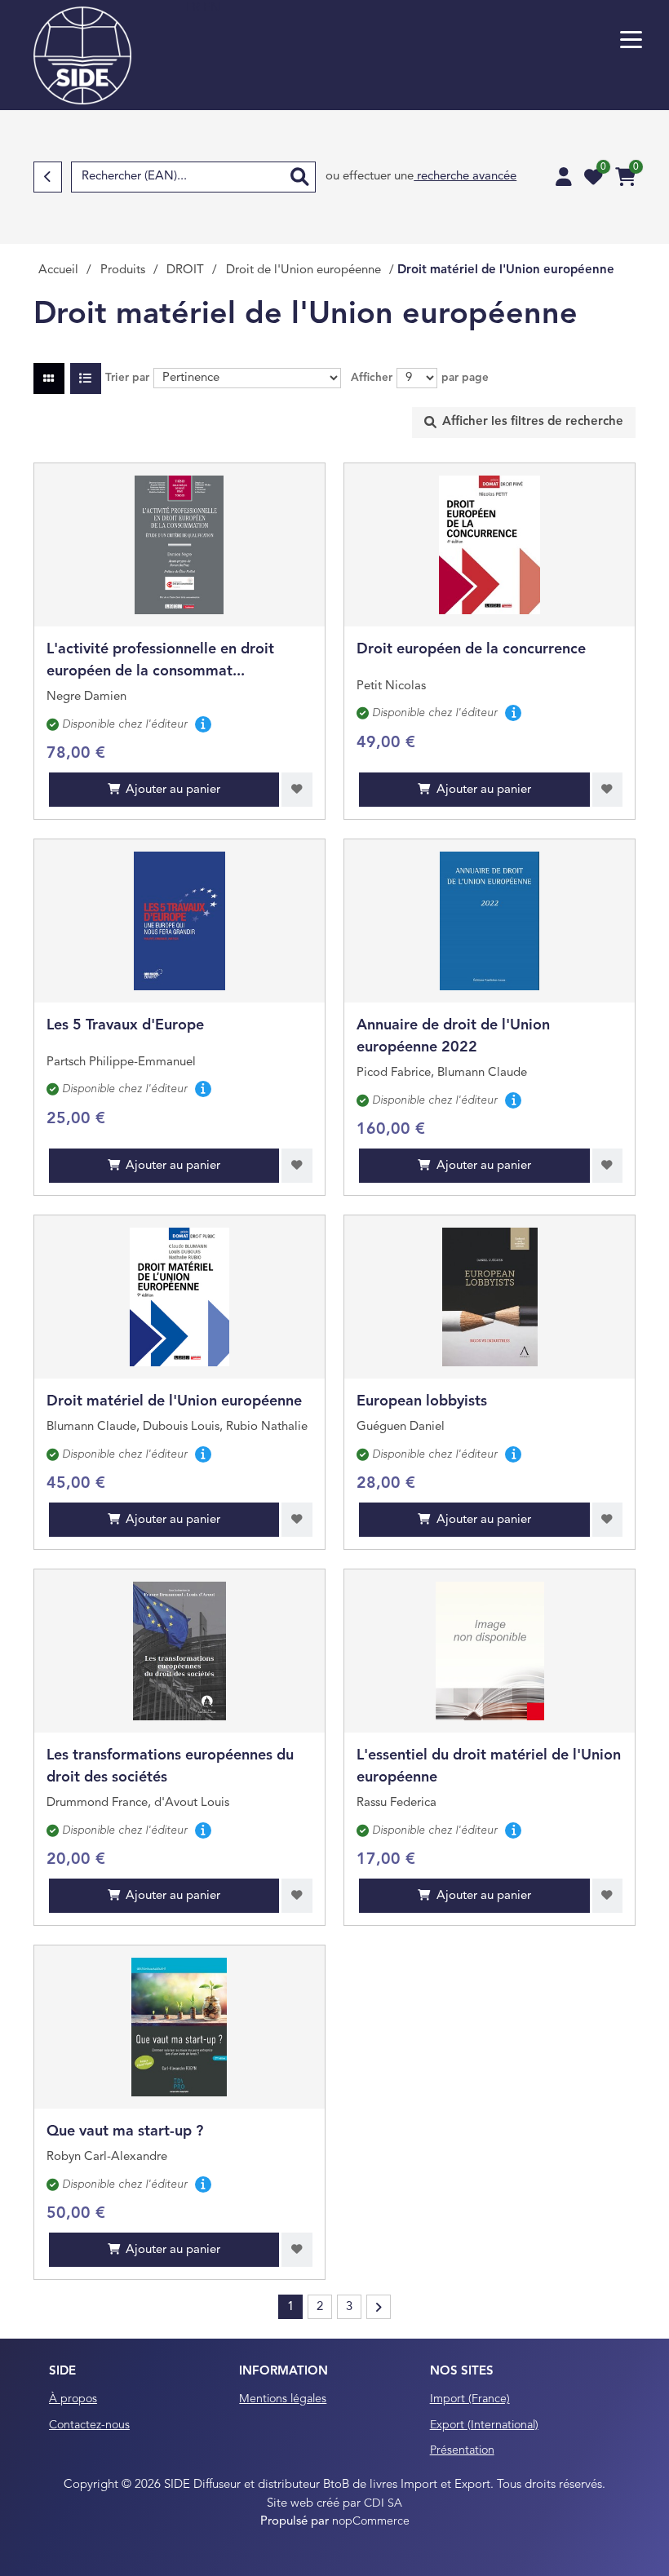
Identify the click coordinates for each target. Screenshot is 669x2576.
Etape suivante (379, 2307)
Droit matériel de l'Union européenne (174, 1401)
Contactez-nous (89, 2425)
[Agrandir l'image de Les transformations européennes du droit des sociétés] (179, 1651)
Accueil (58, 270)
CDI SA (383, 2503)
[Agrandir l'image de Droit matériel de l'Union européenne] (180, 1297)
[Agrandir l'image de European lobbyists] (490, 1297)
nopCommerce (371, 2521)
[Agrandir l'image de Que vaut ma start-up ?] (179, 2027)
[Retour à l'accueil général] (82, 55)
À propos (73, 2399)
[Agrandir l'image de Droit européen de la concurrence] (490, 545)
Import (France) (470, 2399)
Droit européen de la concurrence (471, 649)
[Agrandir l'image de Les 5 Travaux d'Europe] (180, 921)
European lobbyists (422, 1401)
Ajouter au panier (173, 790)
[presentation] (524, 423)
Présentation (462, 2450)
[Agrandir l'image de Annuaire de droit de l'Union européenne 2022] (490, 921)
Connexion (564, 177)
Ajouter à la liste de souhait (297, 790)
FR (195, 9)
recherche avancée (465, 177)
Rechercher (299, 177)
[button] (631, 40)
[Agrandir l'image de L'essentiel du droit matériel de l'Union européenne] (490, 1651)
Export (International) (484, 2425)
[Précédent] (48, 177)
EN (212, 9)
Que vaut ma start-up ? (125, 2131)
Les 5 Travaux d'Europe (125, 1025)
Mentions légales (283, 2399)
